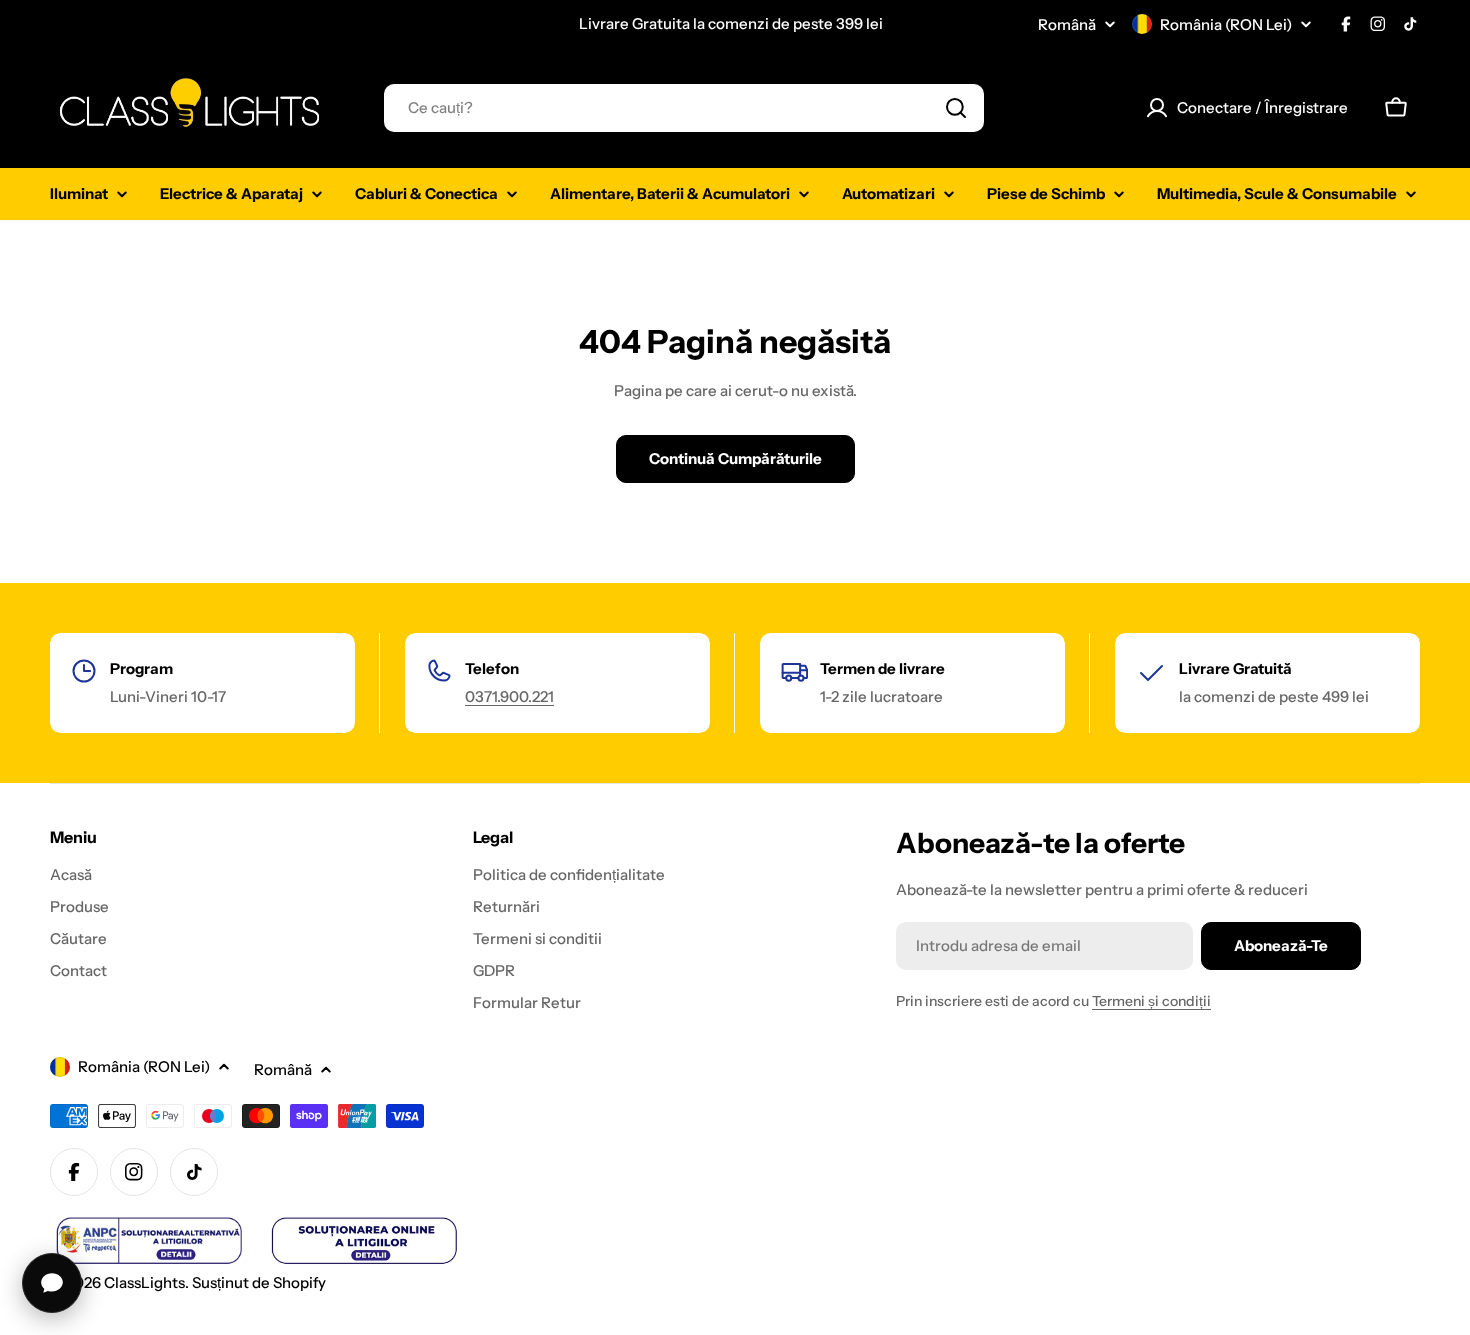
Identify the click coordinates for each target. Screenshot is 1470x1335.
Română (1067, 24)
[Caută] (956, 108)
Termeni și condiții (1151, 1001)
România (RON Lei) (1226, 24)
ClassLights (144, 1282)
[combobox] (684, 108)
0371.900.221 (509, 696)
